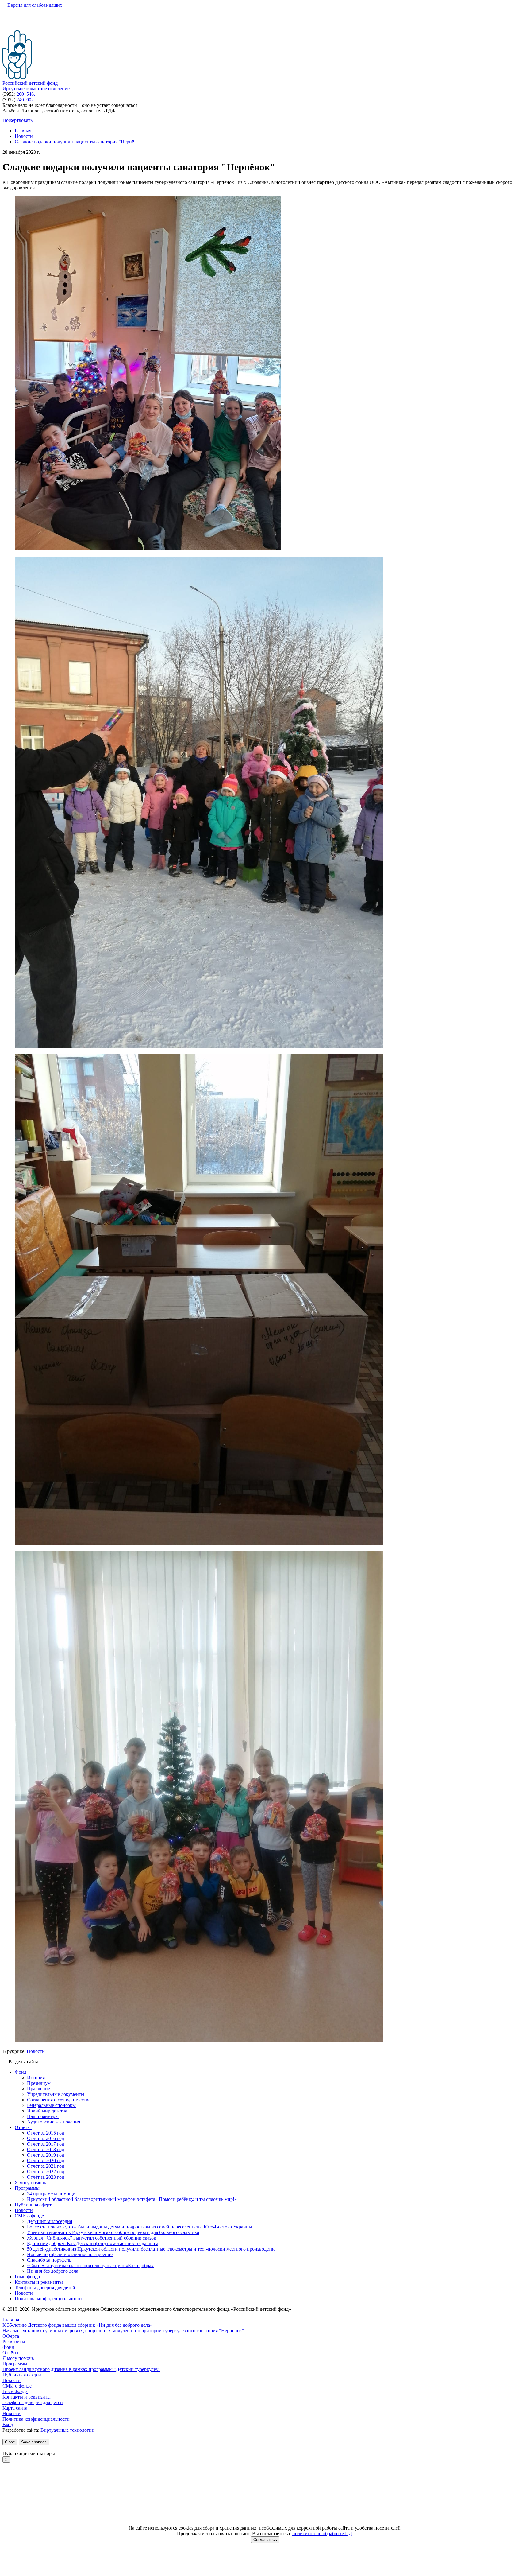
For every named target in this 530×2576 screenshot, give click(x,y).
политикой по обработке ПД (322, 2533)
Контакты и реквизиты (27, 2397)
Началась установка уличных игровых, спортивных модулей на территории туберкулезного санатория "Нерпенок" (123, 2331)
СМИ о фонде (17, 2386)
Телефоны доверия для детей (33, 2402)
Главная (11, 2320)
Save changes (34, 2442)
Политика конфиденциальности (36, 2419)
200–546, (26, 94)
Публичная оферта (22, 2375)
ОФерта (11, 2336)
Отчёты (10, 2353)
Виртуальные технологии (67, 2430)
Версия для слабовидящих (34, 5)
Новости (36, 2051)
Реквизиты (14, 2342)
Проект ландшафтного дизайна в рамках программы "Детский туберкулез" (81, 2369)
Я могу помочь (18, 2358)
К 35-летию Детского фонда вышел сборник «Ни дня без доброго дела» (77, 2325)
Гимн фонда (15, 2391)
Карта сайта (15, 2408)
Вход (8, 2424)
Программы (15, 2364)
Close (10, 2442)
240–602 (25, 100)
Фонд (8, 2347)
